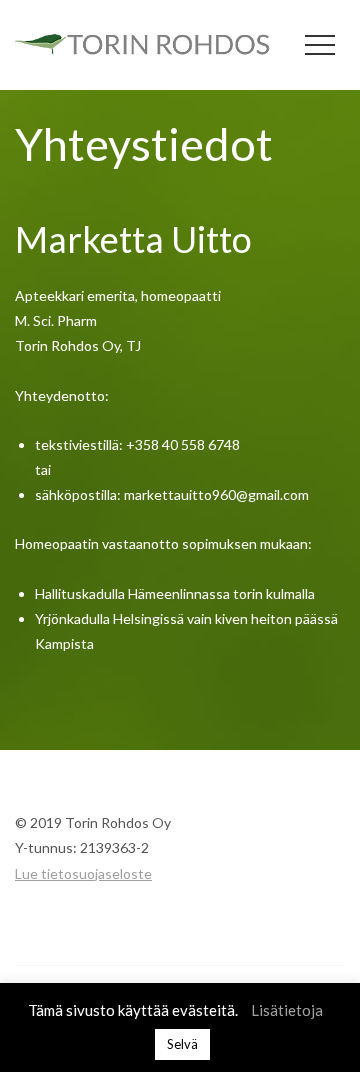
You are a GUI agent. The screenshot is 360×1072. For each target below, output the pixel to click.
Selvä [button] (182, 1044)
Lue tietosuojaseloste (83, 873)
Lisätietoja (287, 1010)
